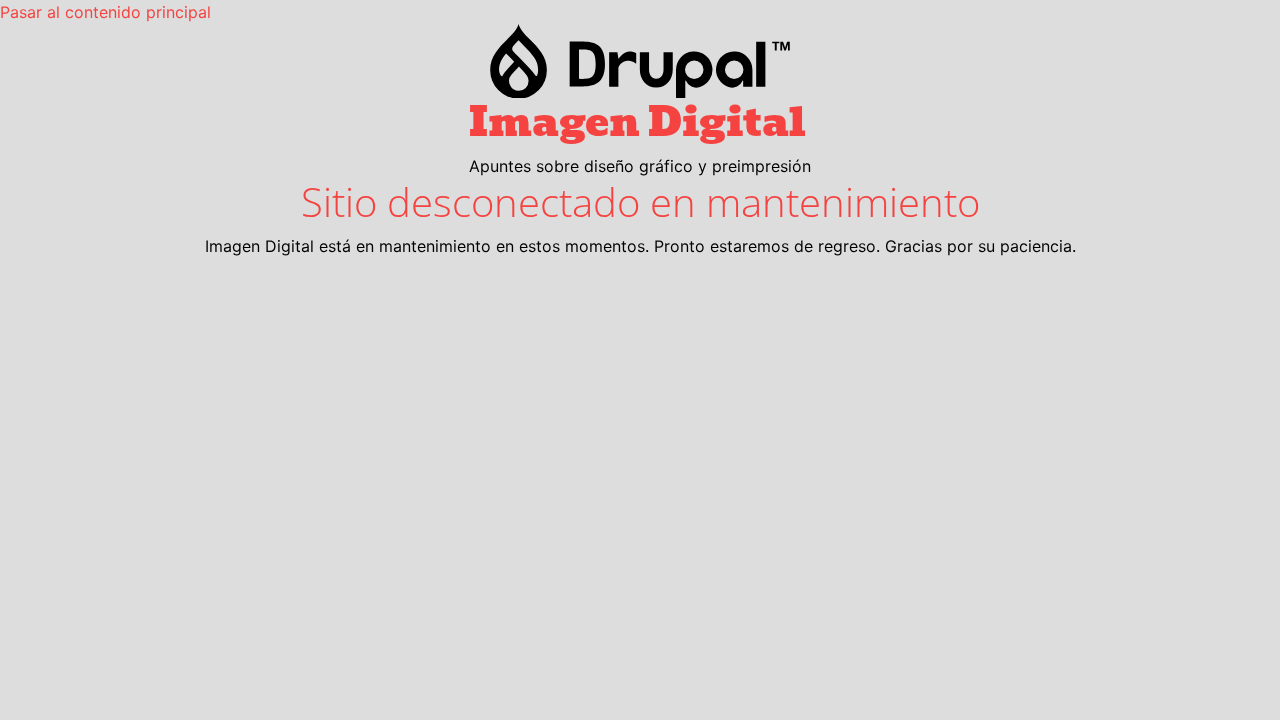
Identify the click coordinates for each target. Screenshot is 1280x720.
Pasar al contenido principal (105, 12)
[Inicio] (640, 61)
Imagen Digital (637, 122)
